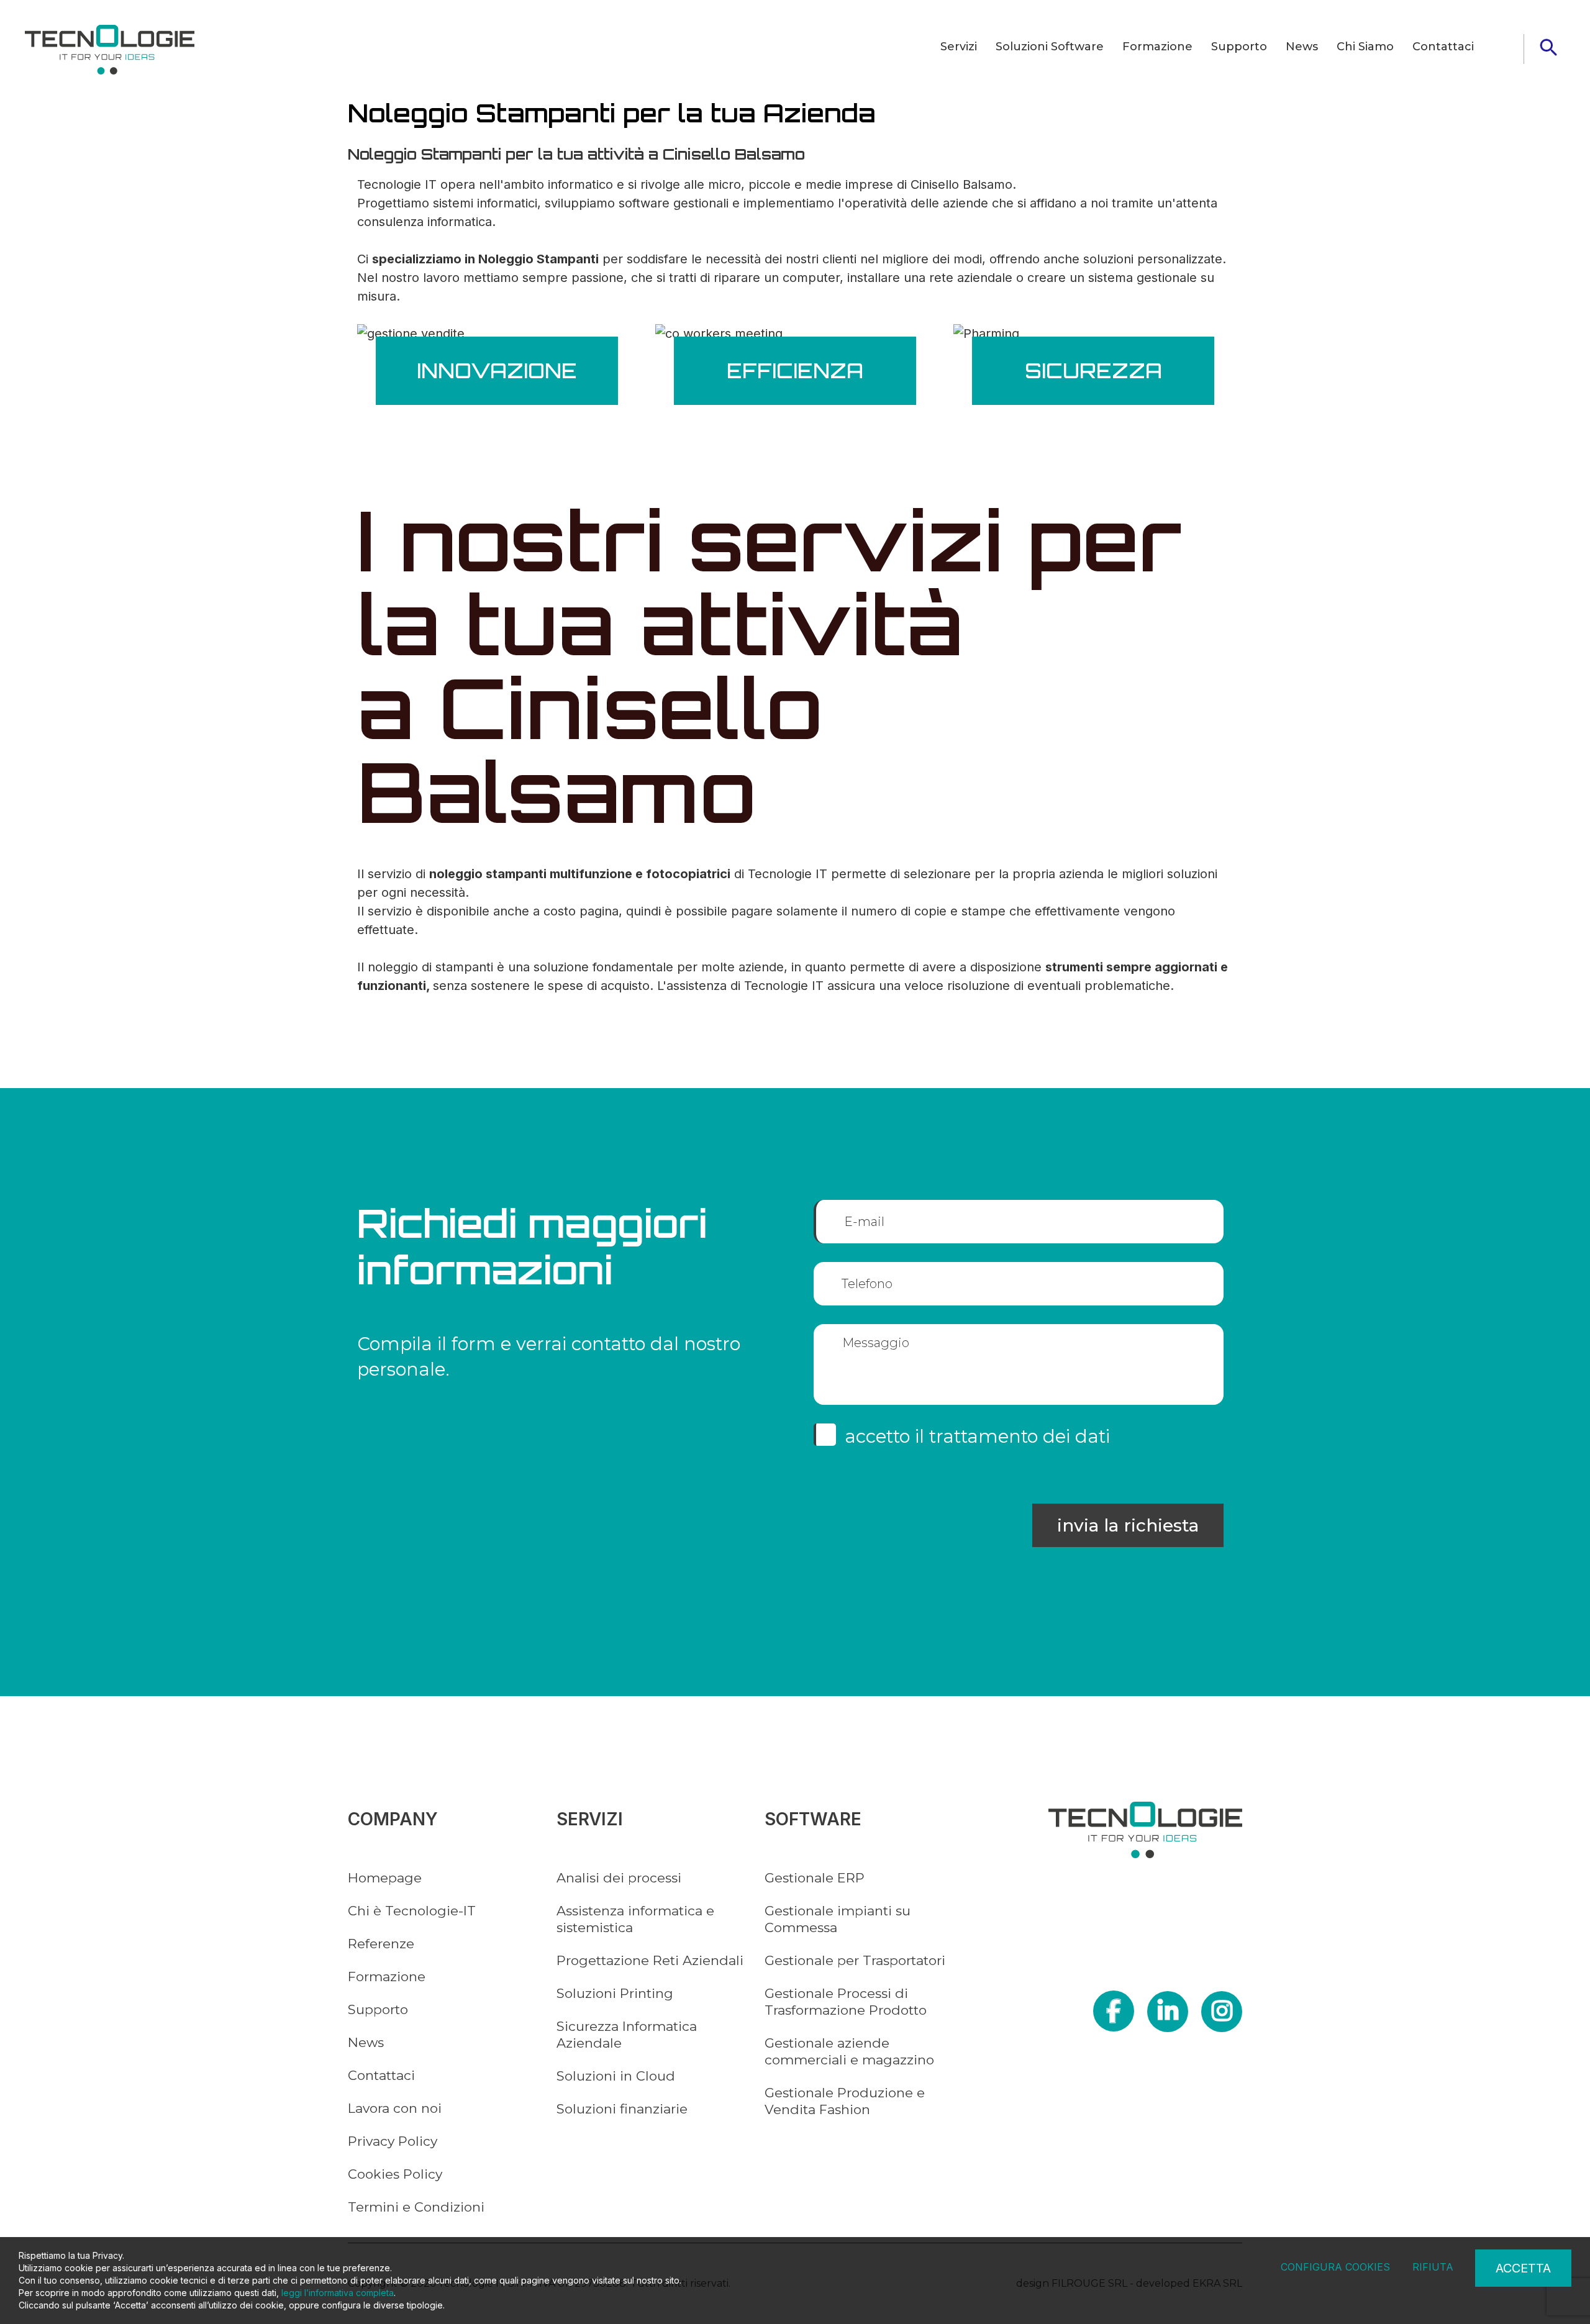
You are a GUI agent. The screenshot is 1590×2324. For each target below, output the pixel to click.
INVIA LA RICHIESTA (1128, 1525)
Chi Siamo (1365, 47)
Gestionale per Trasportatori (855, 1960)
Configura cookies (1335, 2267)
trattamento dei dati (1020, 1436)
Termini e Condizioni (416, 2207)
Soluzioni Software (1050, 47)
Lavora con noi (395, 2108)
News (1302, 47)
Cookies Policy (395, 2174)
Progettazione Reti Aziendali (650, 1960)
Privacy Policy (393, 2141)
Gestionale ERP (815, 1878)
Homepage (385, 1878)
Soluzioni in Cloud (616, 2076)
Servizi (959, 47)
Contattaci (1443, 47)
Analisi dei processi (619, 1878)
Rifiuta (1433, 2267)
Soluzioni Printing (615, 1993)
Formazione (1157, 47)
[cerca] (1548, 47)
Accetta (1523, 2268)
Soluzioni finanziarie (622, 2109)
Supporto (1239, 47)
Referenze (381, 1944)
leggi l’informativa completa (338, 2293)
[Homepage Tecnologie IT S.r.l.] (110, 50)
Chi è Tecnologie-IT (412, 1911)
